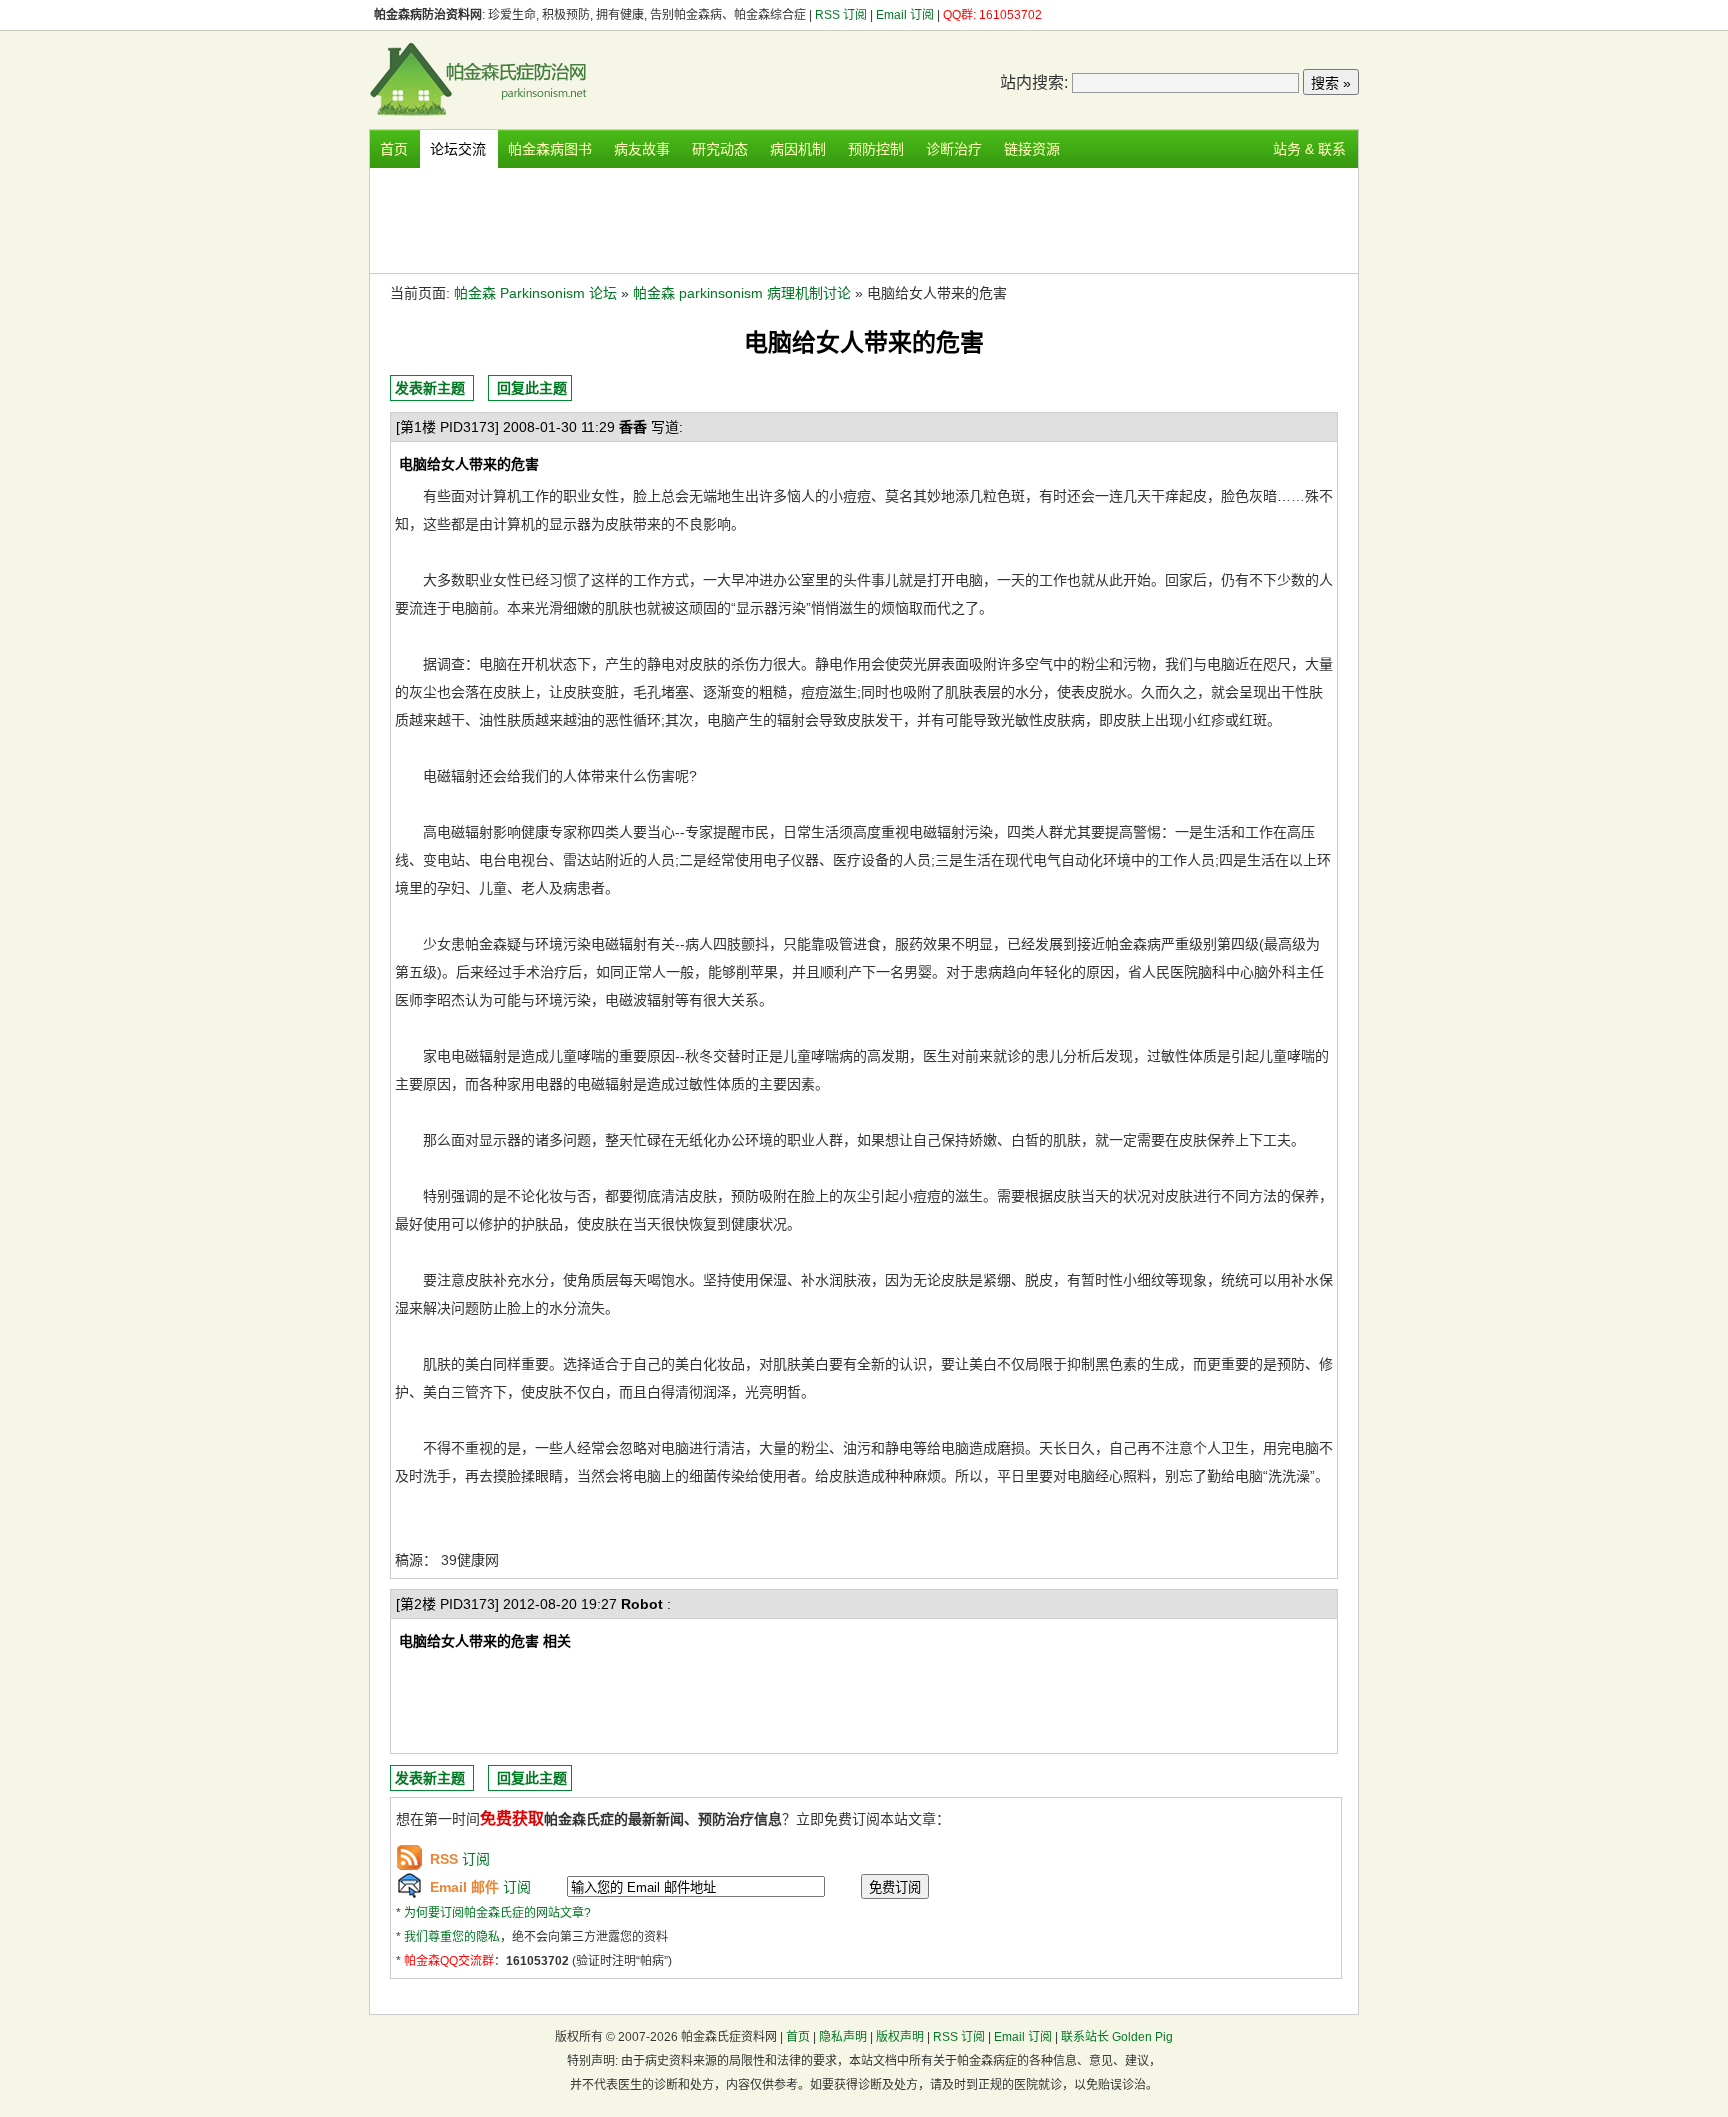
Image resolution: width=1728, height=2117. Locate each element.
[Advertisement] (864, 218)
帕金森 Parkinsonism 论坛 (535, 293)
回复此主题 (532, 388)
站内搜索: (1034, 82)
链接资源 (1032, 149)
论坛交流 (458, 149)
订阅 (460, 1859)
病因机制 (798, 149)
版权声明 (900, 2037)
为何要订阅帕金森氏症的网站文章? (497, 1913)
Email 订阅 (905, 15)
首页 (394, 149)
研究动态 (720, 149)
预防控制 (876, 149)
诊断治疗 (954, 149)
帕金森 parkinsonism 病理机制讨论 (742, 293)
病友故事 (642, 149)
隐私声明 (843, 2037)
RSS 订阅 (842, 15)
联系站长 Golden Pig (1117, 2037)
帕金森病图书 (550, 149)
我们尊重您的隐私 (452, 1937)
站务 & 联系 (1309, 149)
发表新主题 (430, 388)
